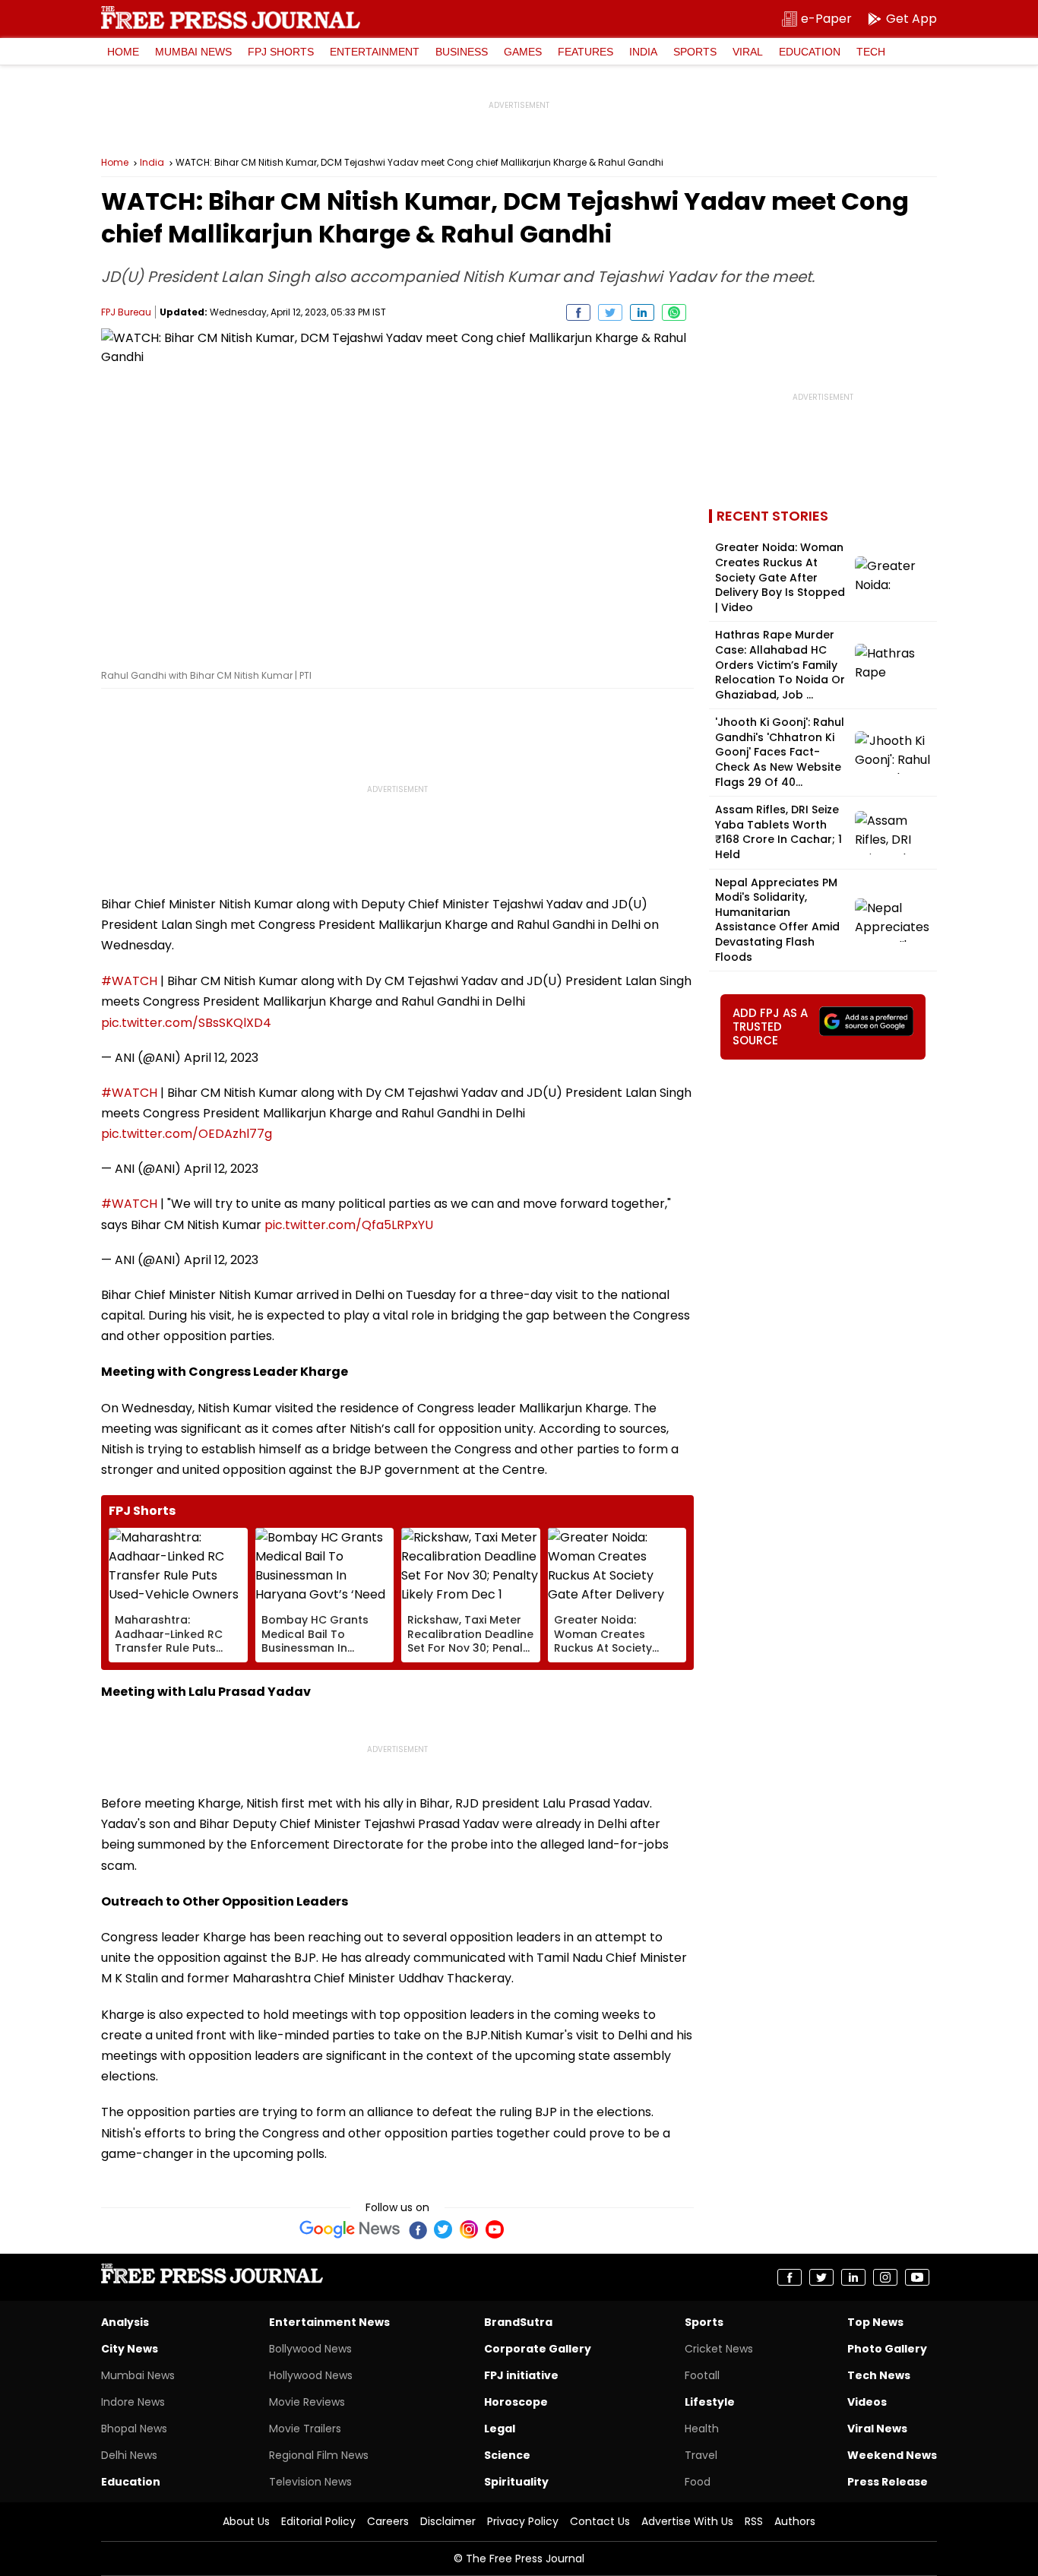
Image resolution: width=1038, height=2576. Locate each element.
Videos (867, 2402)
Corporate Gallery (538, 2349)
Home (123, 52)
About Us (246, 2521)
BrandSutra (518, 2322)
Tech (871, 52)
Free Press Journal (231, 17)
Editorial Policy (318, 2521)
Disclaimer (448, 2521)
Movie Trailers (305, 2429)
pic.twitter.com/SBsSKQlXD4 (186, 1023)
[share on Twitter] (610, 312)
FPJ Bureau (126, 312)
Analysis (125, 2322)
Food (698, 2482)
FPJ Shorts (281, 52)
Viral (748, 52)
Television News (310, 2482)
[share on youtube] (917, 2277)
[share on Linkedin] (642, 312)
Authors (795, 2521)
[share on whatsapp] (674, 312)
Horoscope (516, 2402)
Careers (388, 2521)
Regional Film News (319, 2455)
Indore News (133, 2402)
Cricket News (719, 2349)
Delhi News (129, 2455)
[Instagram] (469, 2229)
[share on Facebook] (578, 312)
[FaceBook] (417, 2229)
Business (462, 52)
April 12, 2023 (221, 1058)
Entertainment (375, 52)
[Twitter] (443, 2229)
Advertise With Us (687, 2521)
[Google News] (350, 2229)
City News (130, 2349)
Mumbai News (193, 52)
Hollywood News (311, 2375)
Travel (701, 2455)
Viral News (877, 2429)
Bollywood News (310, 2349)
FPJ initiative (521, 2375)
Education (810, 52)
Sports (695, 52)
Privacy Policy (523, 2521)
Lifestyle (710, 2402)
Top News (875, 2322)
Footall (702, 2375)
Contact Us (600, 2521)
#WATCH (129, 981)
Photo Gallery (887, 2349)
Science (507, 2455)
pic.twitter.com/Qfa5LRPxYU (349, 1225)
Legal (500, 2429)
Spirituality (516, 2482)
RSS (754, 2521)
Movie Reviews (307, 2402)
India (643, 52)
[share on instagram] (885, 2277)
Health (702, 2429)
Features (585, 52)
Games (523, 52)
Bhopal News (134, 2429)
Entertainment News (329, 2322)
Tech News (879, 2375)
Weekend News (892, 2455)
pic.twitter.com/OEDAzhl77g (187, 1134)
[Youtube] (495, 2229)
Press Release (888, 2482)
